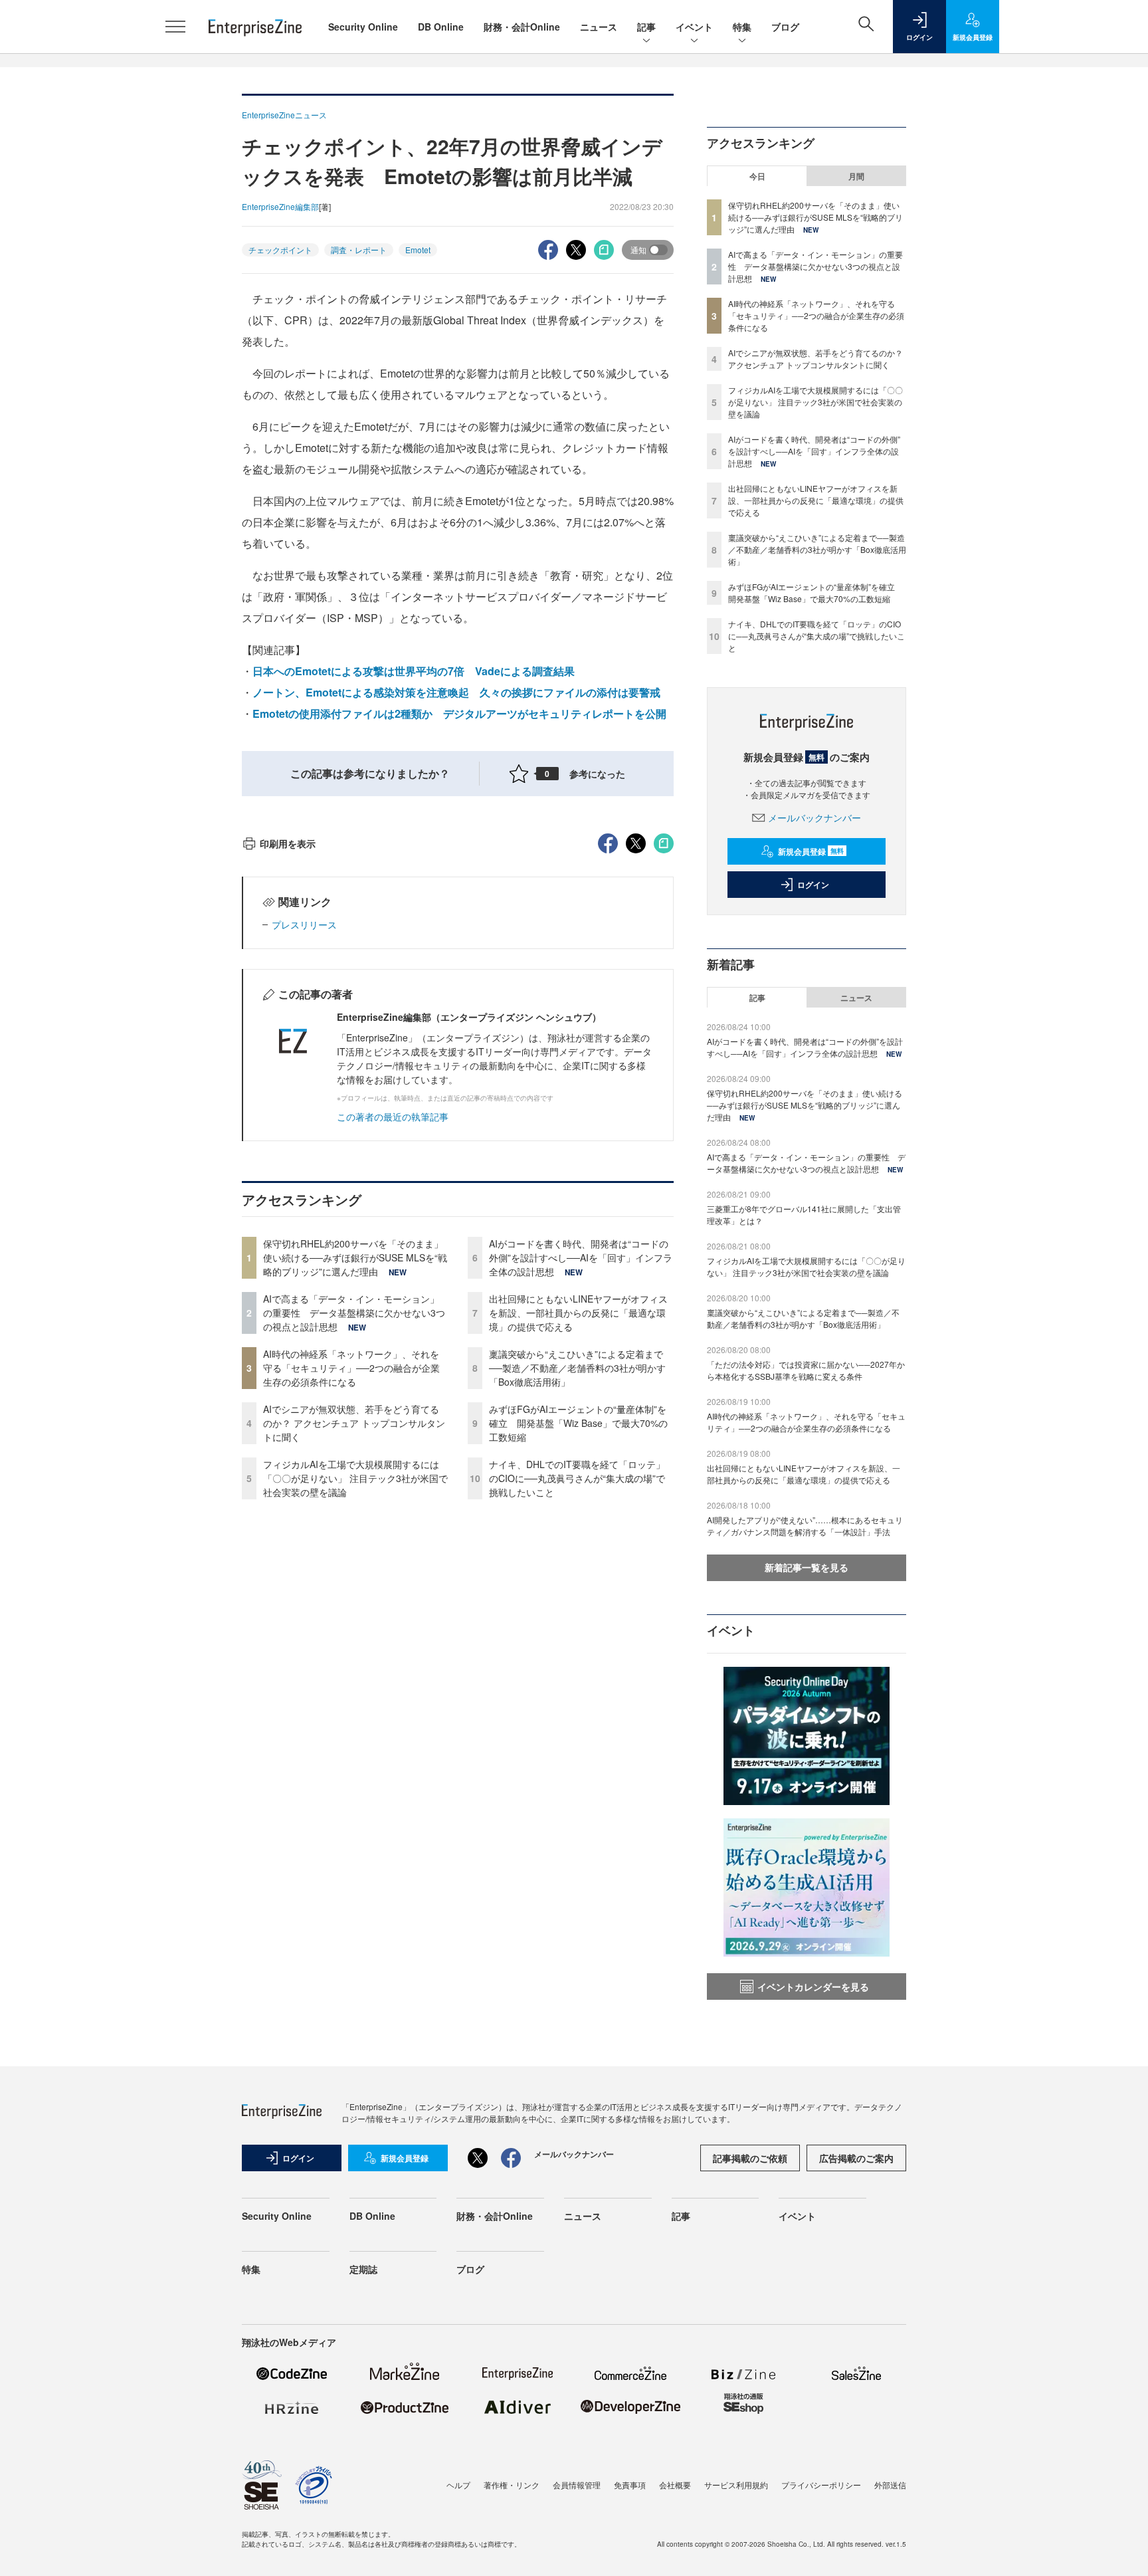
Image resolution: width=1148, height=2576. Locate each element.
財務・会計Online (522, 27)
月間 (856, 176)
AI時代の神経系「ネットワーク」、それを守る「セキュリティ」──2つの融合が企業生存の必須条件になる (351, 1368)
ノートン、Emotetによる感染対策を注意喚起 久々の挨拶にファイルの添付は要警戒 (456, 692)
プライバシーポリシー (821, 2485)
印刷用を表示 (288, 843)
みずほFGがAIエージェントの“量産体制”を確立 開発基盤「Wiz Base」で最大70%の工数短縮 (578, 1423)
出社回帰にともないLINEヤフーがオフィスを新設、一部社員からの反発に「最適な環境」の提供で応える (578, 1313)
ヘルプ (458, 2485)
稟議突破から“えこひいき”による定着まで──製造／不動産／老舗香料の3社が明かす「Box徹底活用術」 (577, 1368)
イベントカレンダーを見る (813, 1986)
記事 (646, 27)
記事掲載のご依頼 (750, 2158)
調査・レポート (359, 250)
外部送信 (890, 2485)
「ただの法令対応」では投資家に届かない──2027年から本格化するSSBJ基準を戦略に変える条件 (806, 1370)
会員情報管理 (577, 2485)
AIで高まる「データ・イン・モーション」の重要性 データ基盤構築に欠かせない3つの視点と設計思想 (354, 1313)
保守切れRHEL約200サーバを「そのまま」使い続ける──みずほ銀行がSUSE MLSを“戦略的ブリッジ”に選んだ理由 (355, 1257)
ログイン (813, 885)
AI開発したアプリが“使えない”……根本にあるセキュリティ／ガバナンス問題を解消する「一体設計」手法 (805, 1526)
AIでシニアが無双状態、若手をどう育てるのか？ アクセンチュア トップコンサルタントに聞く (354, 1423)
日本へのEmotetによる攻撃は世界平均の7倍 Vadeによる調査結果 (414, 671)
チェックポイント (280, 250)
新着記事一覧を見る (807, 1567)
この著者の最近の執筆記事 (393, 1117)
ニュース (599, 27)
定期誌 (363, 2269)
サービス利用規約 (736, 2485)
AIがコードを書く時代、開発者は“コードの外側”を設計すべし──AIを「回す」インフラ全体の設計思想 (581, 1257)
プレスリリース (304, 924)
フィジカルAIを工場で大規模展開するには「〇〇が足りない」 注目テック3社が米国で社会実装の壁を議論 (355, 1478)
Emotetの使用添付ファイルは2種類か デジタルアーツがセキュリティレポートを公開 (459, 713)
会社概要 (675, 2485)
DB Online (441, 27)
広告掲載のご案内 (856, 2158)
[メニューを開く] (175, 27)
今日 (757, 176)
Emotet (418, 250)
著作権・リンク (512, 2485)
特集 (742, 27)
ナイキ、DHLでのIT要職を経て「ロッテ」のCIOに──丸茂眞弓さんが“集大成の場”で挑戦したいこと (577, 1478)
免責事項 (630, 2485)
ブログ (785, 27)
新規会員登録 (811, 851)
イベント (694, 27)
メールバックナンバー (814, 817)
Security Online (363, 27)
